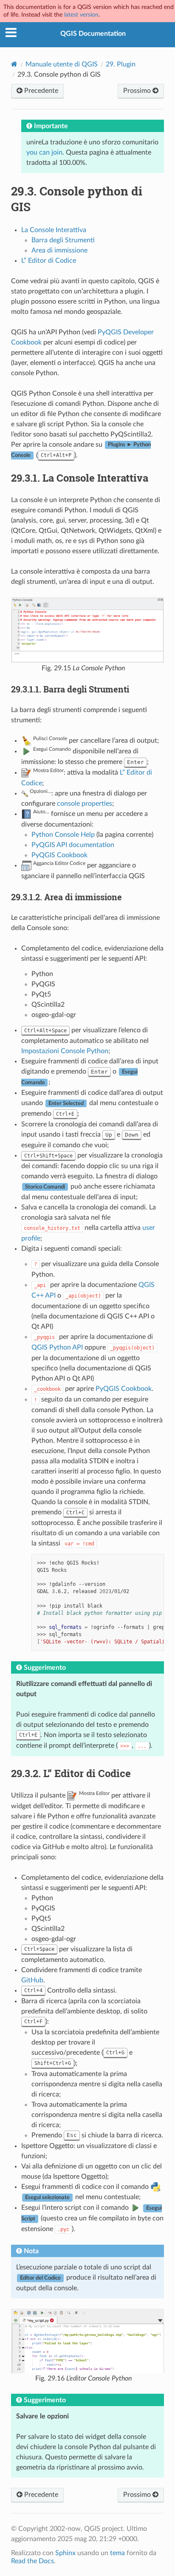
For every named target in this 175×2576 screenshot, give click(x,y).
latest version (81, 15)
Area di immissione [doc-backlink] (66, 897)
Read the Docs (32, 2561)
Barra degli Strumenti (63, 240)
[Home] (14, 64)
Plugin (121, 64)
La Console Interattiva (54, 230)
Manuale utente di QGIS (62, 64)
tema (117, 2553)
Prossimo (138, 91)
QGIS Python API (57, 1347)
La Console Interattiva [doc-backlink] (80, 478)
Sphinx (65, 2553)
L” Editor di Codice (49, 261)
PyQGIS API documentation (73, 845)
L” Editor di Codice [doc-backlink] (71, 1773)
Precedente (40, 91)
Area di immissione (59, 250)
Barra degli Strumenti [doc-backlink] (70, 689)
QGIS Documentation (93, 34)
